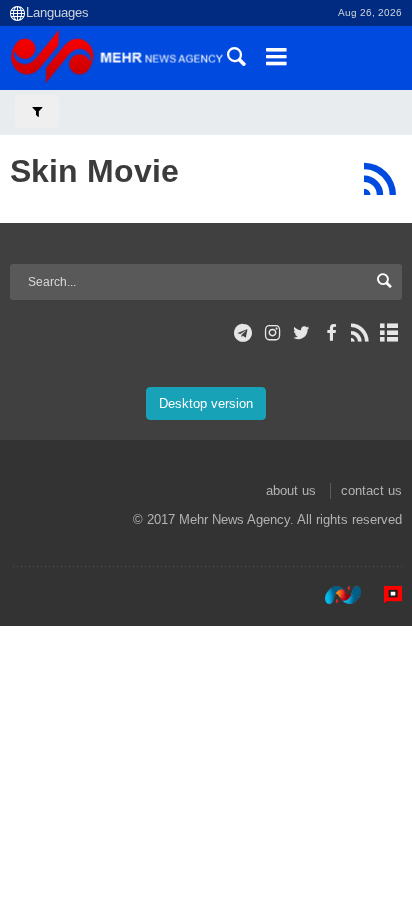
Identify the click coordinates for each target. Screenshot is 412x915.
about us (291, 490)
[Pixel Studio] (383, 595)
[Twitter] (301, 333)
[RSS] (379, 179)
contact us (371, 490)
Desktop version (206, 403)
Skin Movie (94, 171)
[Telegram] (243, 333)
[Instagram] (272, 333)
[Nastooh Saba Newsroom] (333, 595)
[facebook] (330, 333)
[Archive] (389, 333)
